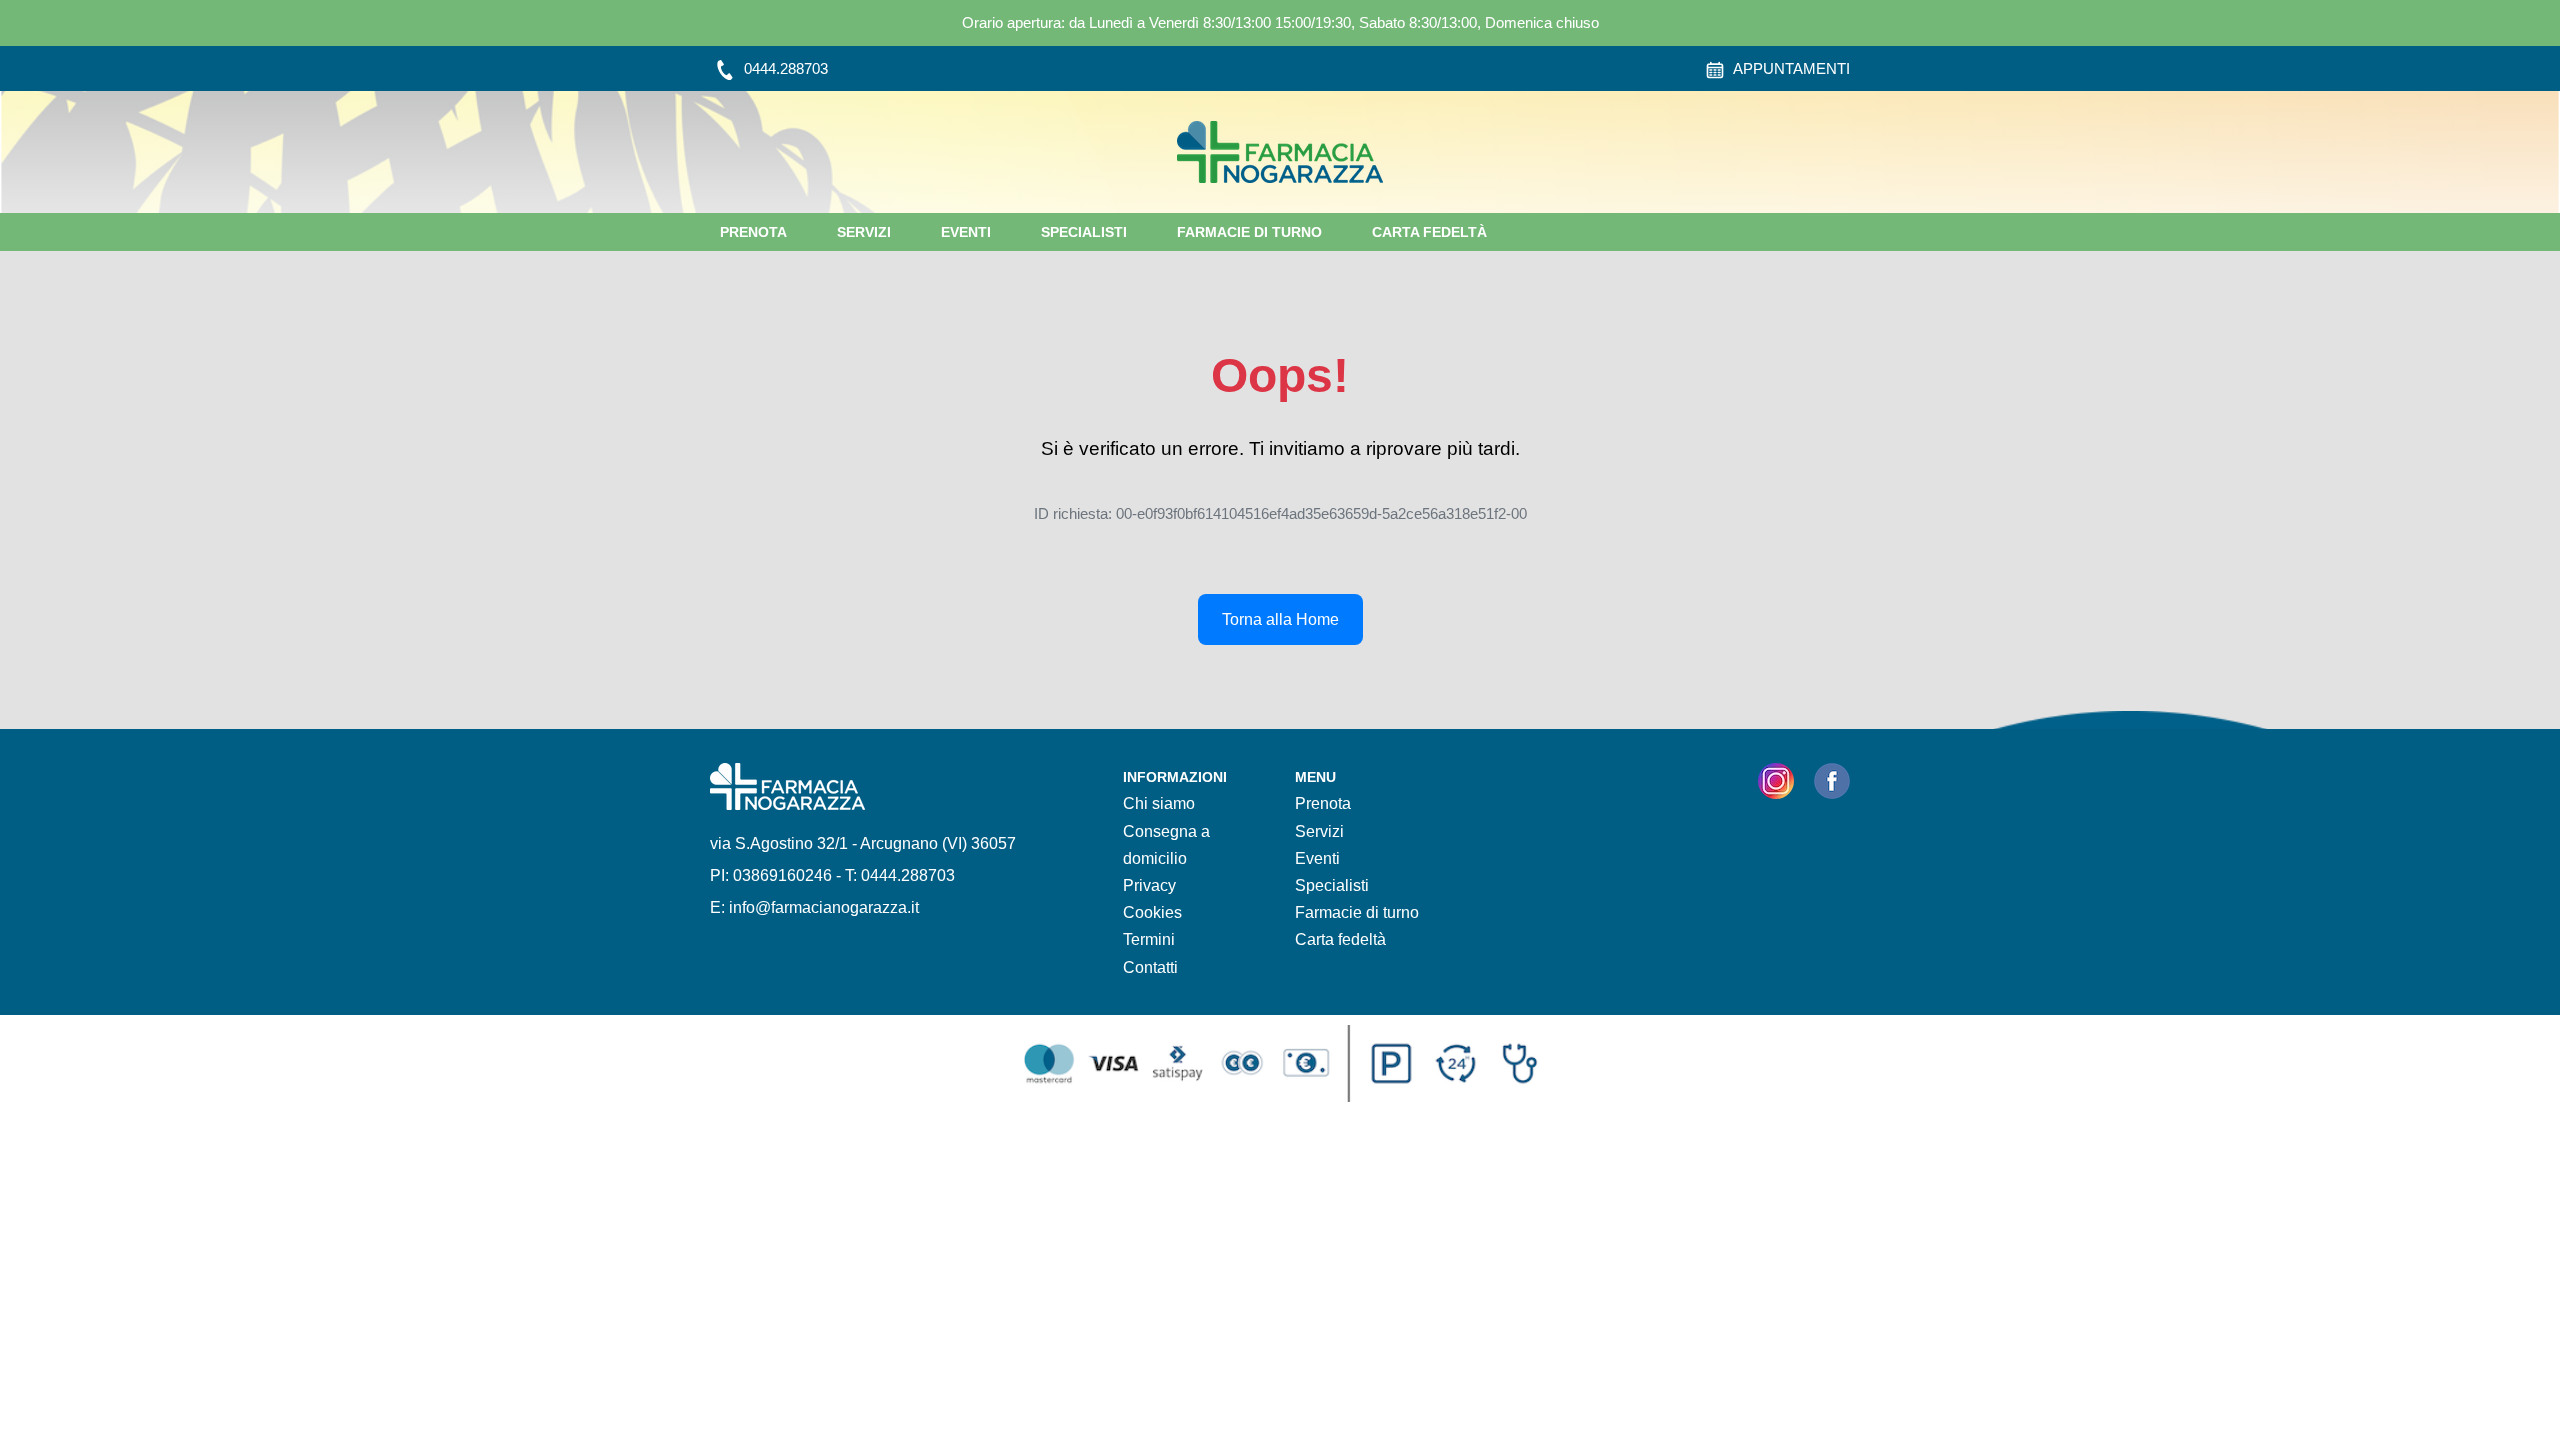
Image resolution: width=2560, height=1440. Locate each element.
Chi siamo (1159, 803)
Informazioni (1175, 777)
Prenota (753, 232)
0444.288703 (784, 68)
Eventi (966, 232)
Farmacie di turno (1249, 232)
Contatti (1150, 967)
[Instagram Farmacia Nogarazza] (1776, 785)
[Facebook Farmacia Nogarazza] (1832, 785)
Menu (1315, 777)
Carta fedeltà (1429, 232)
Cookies (1152, 912)
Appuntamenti (1790, 68)
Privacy (1149, 885)
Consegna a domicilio (1166, 845)
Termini (1149, 939)
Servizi (864, 232)
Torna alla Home (1280, 619)
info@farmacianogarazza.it (824, 907)
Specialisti (1084, 232)
